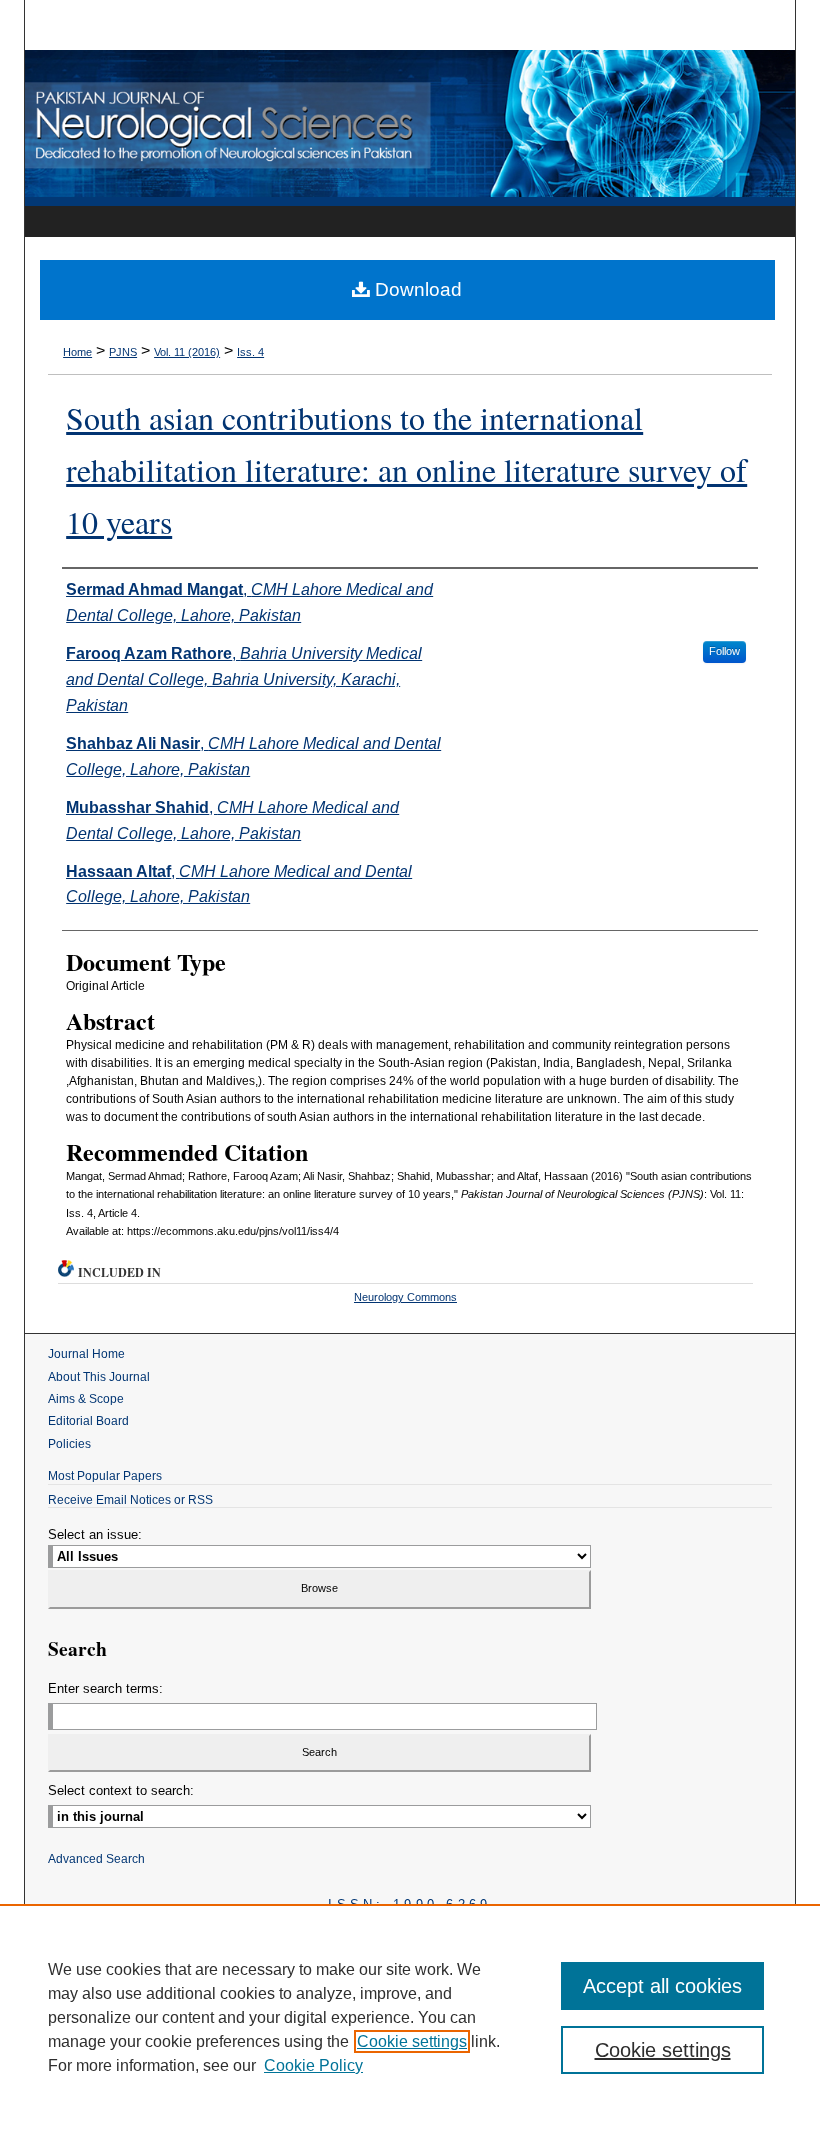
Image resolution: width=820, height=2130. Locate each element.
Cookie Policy (313, 2065)
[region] (410, 2017)
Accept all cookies (662, 1986)
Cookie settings (412, 2041)
